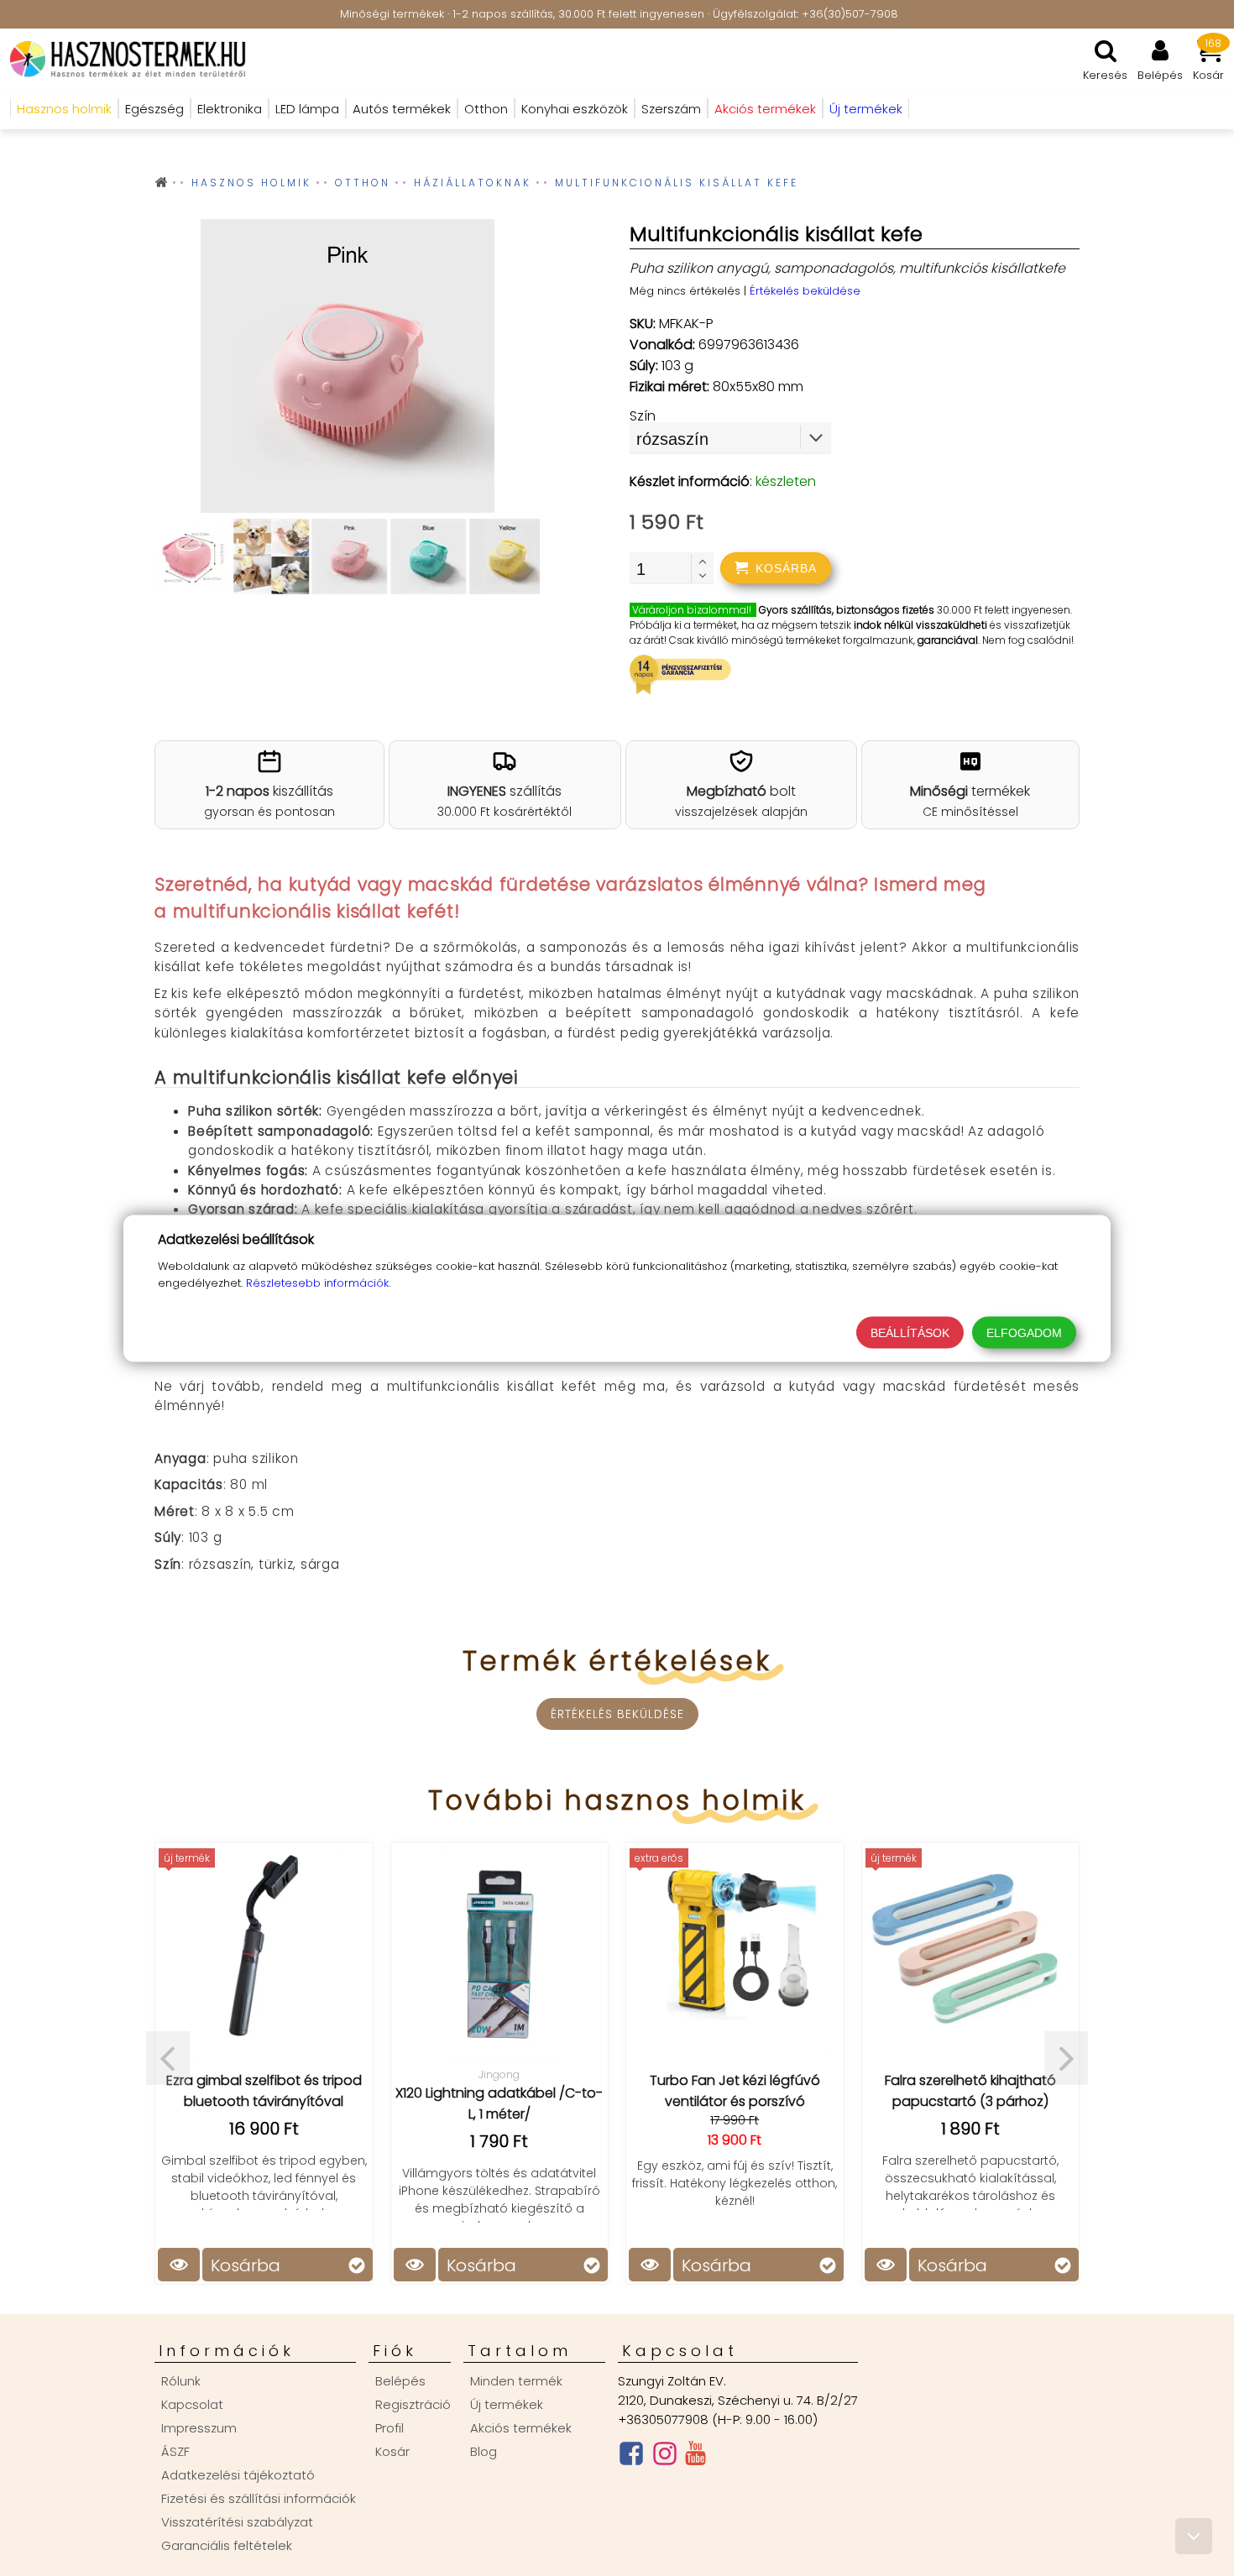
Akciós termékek (521, 2428)
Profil (390, 2428)
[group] (347, 369)
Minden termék (516, 2381)
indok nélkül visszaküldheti (920, 625)
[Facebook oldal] (631, 2457)
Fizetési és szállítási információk (259, 2498)
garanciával (948, 640)
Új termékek (507, 2404)
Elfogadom (1024, 1332)
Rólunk (181, 2381)
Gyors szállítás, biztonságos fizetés (847, 610)
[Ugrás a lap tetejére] (1194, 2536)
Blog (484, 2451)
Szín (643, 416)
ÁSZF (175, 2451)
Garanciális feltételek (227, 2545)
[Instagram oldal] (665, 2457)
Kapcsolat (192, 2404)
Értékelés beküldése (805, 291)
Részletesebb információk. (318, 1282)
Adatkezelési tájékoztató (238, 2475)
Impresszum (199, 2428)
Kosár (392, 2451)
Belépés (400, 2381)
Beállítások (910, 1332)
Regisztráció (413, 2404)
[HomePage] (123, 59)
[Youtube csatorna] (695, 2457)
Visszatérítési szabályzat (237, 2522)
